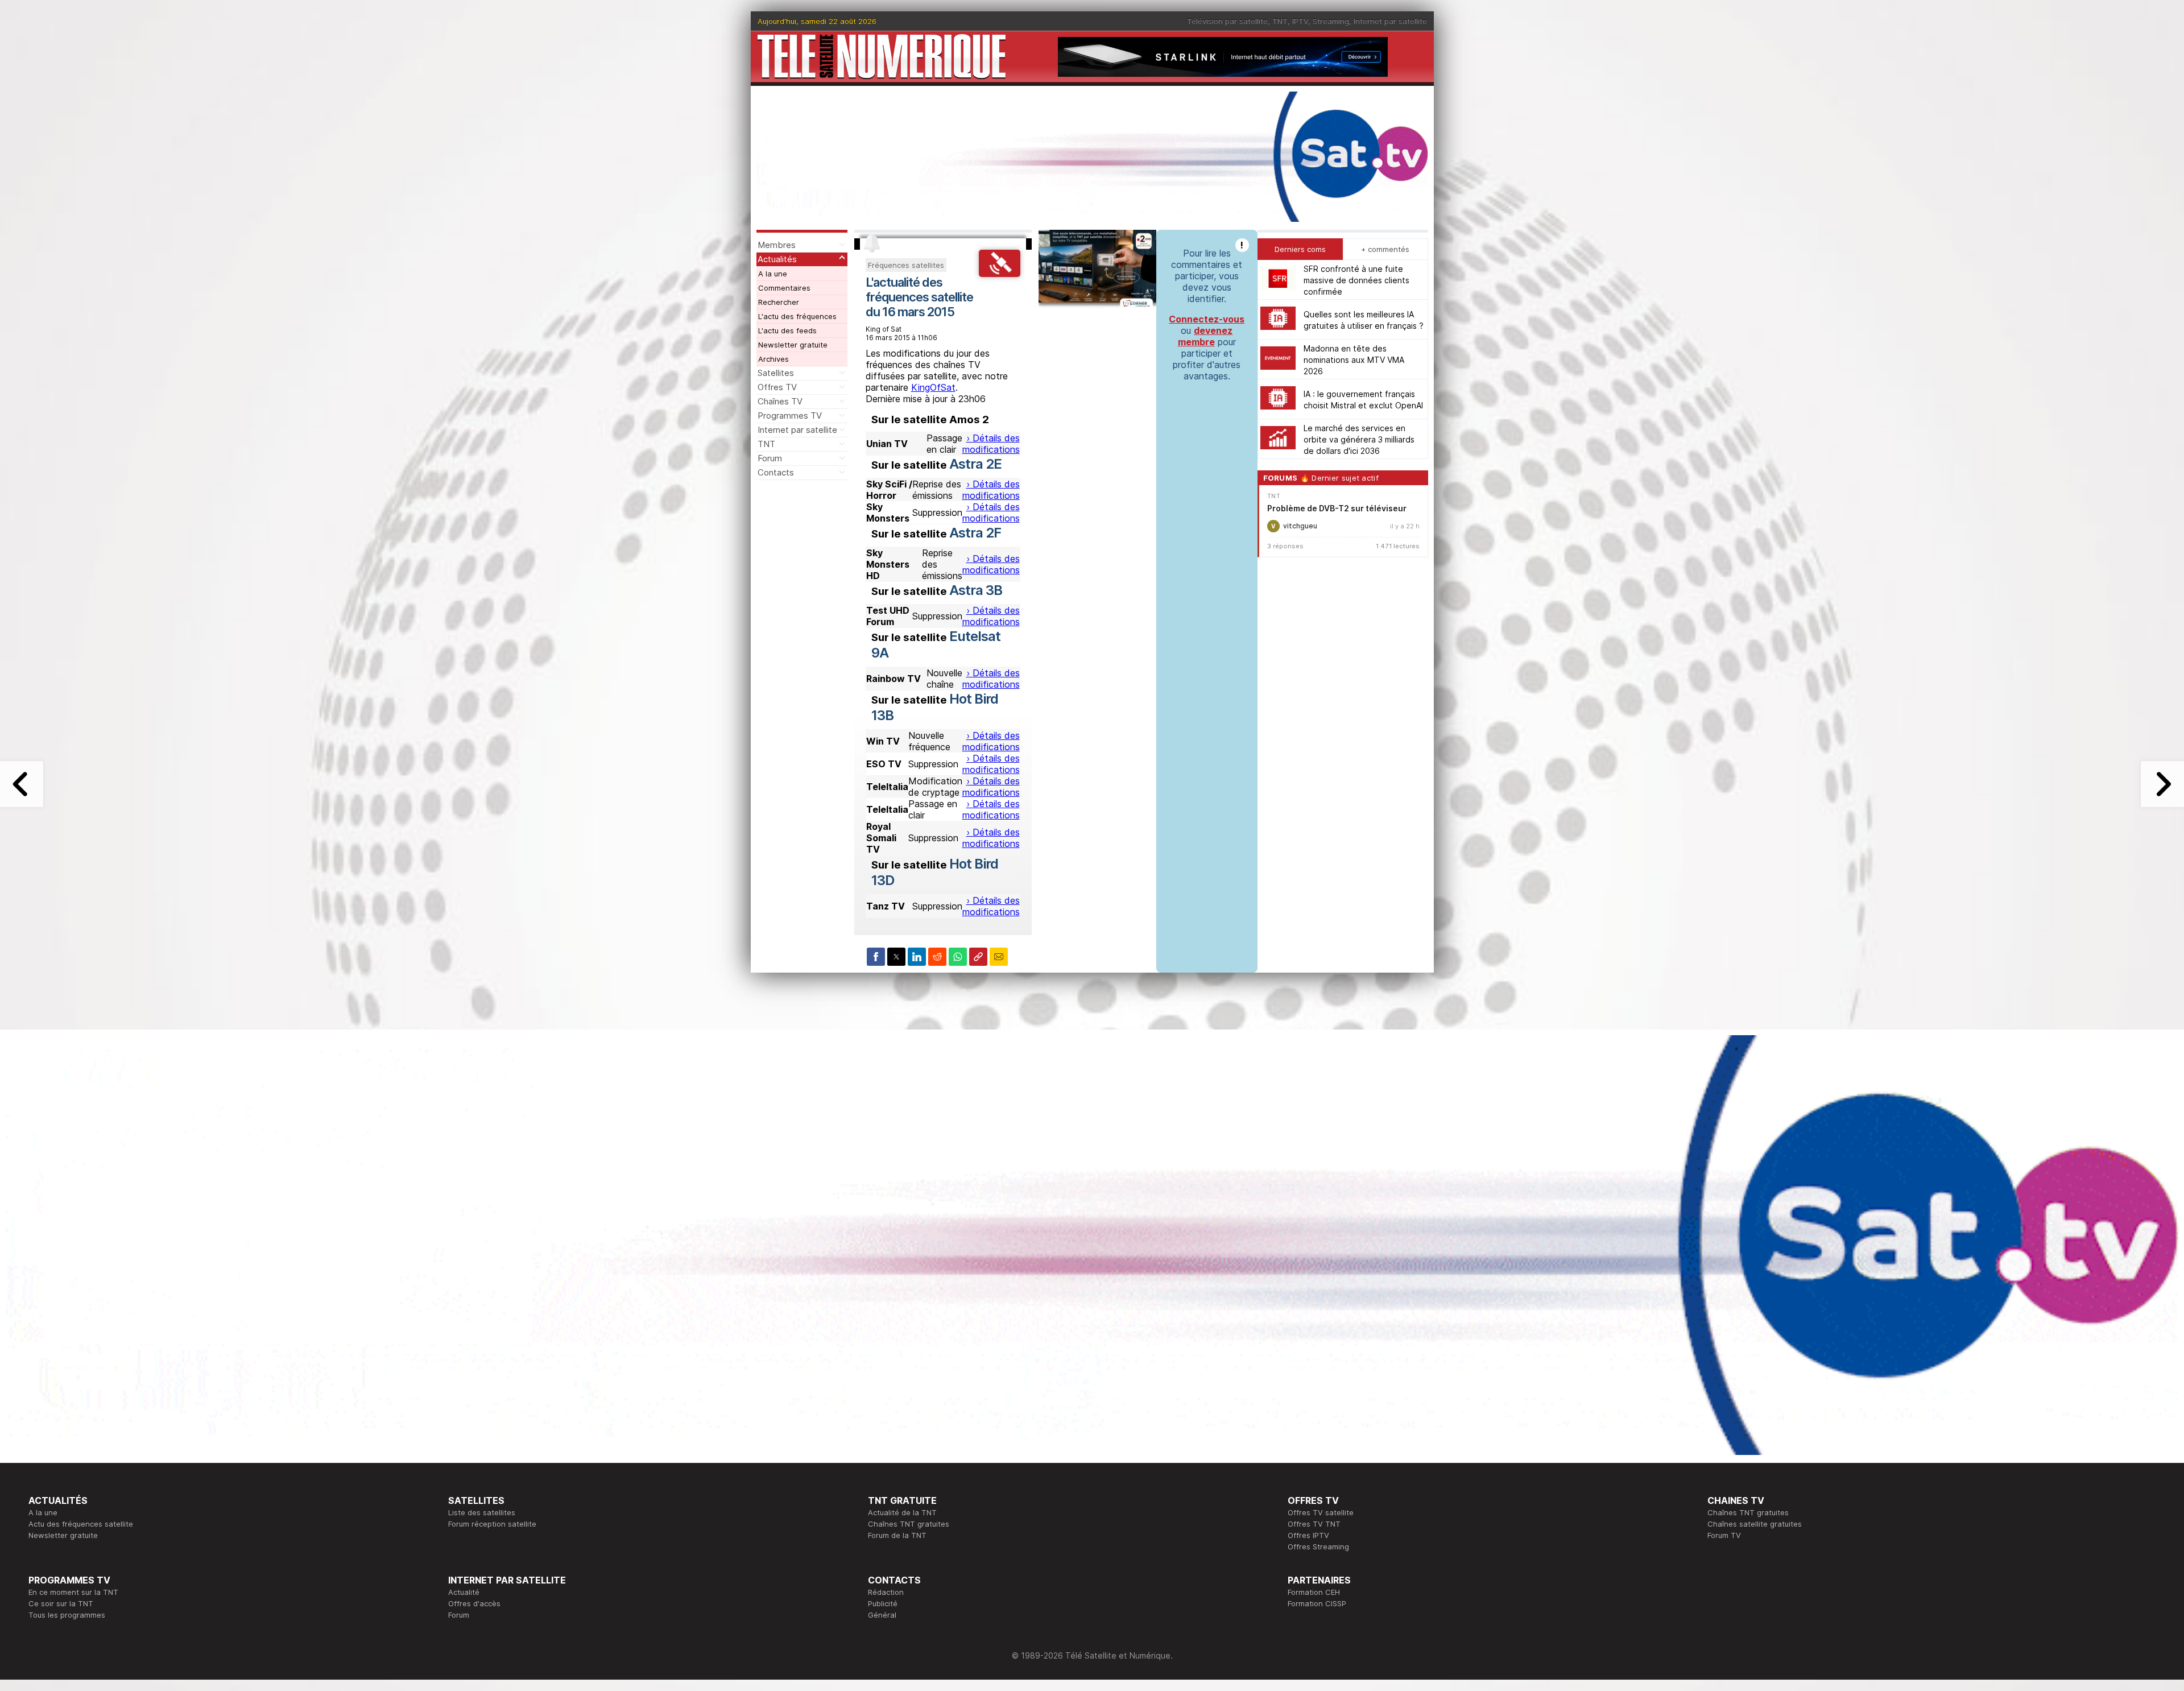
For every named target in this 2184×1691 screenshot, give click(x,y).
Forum (770, 458)
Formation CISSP (1317, 1603)
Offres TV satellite (1321, 1512)
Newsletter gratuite (793, 345)
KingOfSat (933, 387)
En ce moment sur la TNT (73, 1592)
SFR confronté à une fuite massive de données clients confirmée (1356, 280)
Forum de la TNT (897, 1535)
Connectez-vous (1207, 319)
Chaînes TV (780, 401)
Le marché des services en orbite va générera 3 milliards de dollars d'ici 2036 (1359, 439)
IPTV (1300, 21)
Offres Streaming (1318, 1547)
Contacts (776, 472)
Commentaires (784, 288)
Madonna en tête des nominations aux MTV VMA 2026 (1354, 359)
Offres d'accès (474, 1603)
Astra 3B (976, 590)
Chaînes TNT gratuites (909, 1524)
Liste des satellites (482, 1512)
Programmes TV (790, 415)
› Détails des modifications (991, 444)
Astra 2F (975, 533)
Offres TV (777, 387)
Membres (777, 245)
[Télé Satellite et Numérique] (882, 57)
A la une (773, 274)
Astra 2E (975, 464)
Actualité (464, 1592)
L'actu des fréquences (797, 316)
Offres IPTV (1308, 1535)
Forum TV (1724, 1535)
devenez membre (1205, 336)
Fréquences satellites (906, 265)
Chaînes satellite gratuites (1755, 1524)
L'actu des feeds (787, 330)
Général (882, 1615)
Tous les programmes (67, 1615)
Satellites (776, 373)
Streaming (1331, 21)
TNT (1280, 21)
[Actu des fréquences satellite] (1000, 274)
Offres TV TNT (1314, 1524)
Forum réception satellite (492, 1524)
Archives (773, 359)
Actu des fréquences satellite (81, 1524)
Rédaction (886, 1592)
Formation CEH (1314, 1592)
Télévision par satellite (1227, 21)
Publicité (883, 1603)
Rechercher (779, 302)
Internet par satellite (1390, 21)
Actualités (777, 259)
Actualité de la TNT (902, 1512)
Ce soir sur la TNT (61, 1603)
